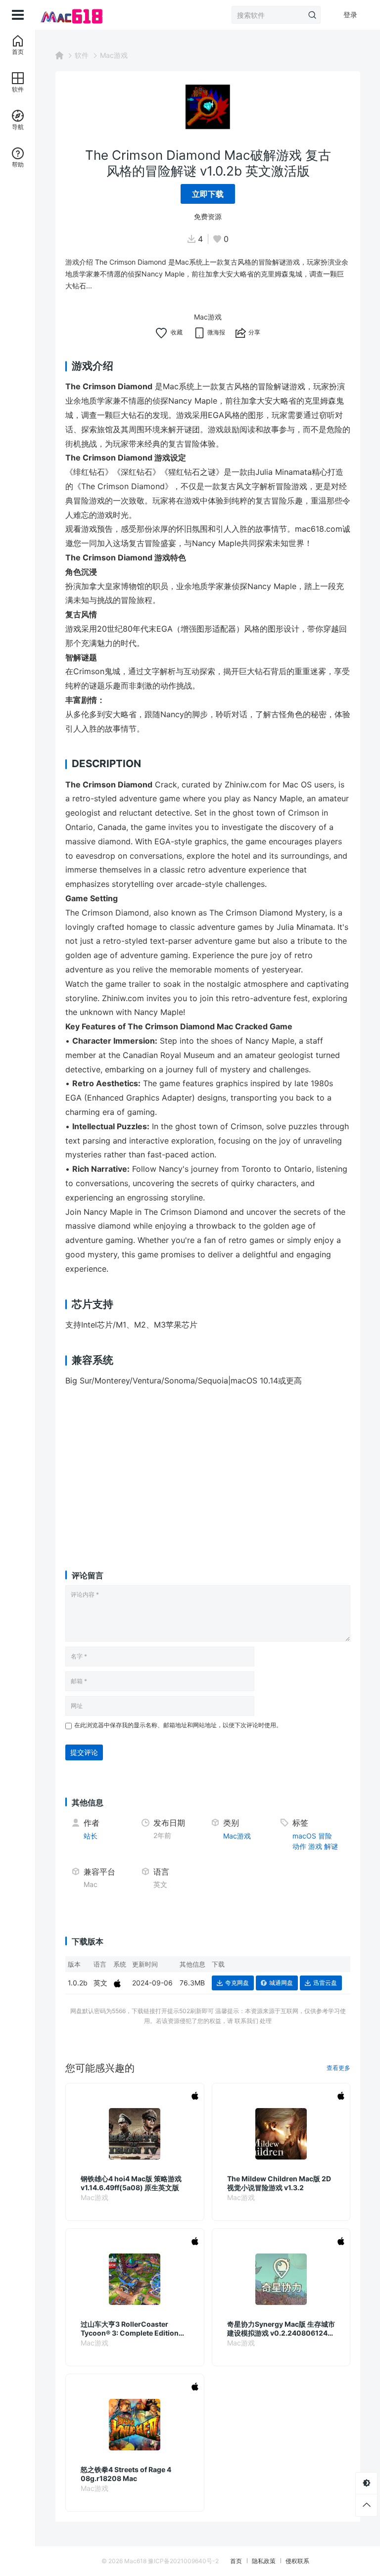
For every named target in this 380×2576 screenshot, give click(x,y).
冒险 (325, 1836)
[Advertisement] (208, 1469)
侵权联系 (297, 2561)
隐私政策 (264, 2561)
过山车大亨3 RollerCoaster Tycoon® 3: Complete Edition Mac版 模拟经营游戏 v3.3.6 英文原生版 (132, 2329)
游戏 (315, 1846)
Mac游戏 (114, 55)
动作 (299, 1846)
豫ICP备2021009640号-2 (183, 2561)
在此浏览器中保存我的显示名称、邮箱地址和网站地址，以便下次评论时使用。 (178, 1725)
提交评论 (84, 1752)
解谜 (331, 1846)
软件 (82, 55)
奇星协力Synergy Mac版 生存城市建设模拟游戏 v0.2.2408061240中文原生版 (281, 2329)
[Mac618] (71, 15)
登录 (350, 15)
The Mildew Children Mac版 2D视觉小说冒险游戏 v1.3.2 (279, 2183)
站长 (91, 1836)
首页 (236, 2561)
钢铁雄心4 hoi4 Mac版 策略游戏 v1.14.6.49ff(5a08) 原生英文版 (131, 2183)
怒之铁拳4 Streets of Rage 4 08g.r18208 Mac (126, 2474)
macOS (304, 1836)
